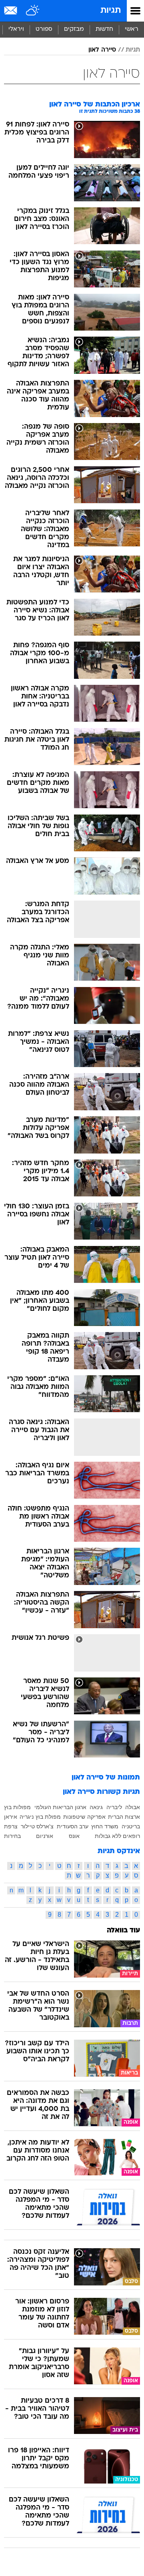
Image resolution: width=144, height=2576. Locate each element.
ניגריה (27, 1817)
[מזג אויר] (33, 11)
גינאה (96, 1807)
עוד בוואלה (123, 1931)
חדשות (104, 29)
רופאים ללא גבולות (117, 1836)
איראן (11, 1817)
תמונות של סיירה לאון (106, 1778)
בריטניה (131, 1826)
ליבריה (114, 1807)
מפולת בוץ (48, 1817)
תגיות (111, 11)
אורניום (45, 1836)
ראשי (132, 29)
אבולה (133, 1807)
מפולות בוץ (17, 1807)
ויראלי (16, 29)
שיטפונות (74, 1817)
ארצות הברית (124, 1817)
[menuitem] (104, 30)
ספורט (44, 29)
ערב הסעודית (73, 1826)
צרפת (11, 1826)
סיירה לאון (102, 50)
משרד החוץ (105, 1826)
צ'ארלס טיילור (37, 1826)
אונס (74, 1836)
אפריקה (96, 1817)
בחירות (12, 1836)
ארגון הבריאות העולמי (60, 1807)
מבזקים (74, 29)
